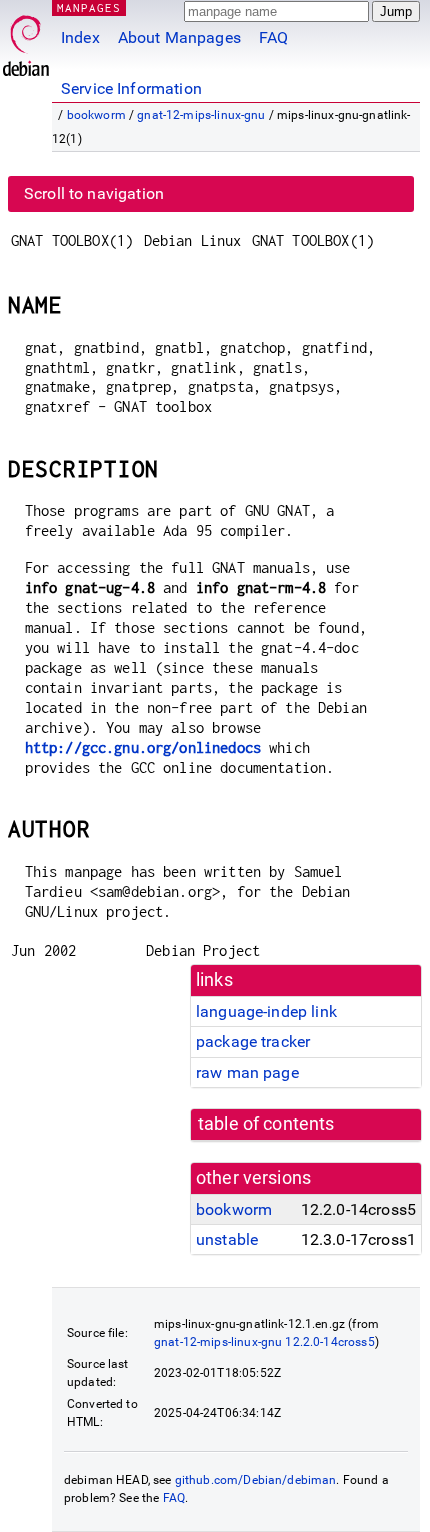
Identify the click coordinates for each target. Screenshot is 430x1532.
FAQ (273, 37)
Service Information (131, 88)
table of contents (266, 1124)
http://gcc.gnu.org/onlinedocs (143, 747)
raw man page (247, 1072)
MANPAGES (89, 7)
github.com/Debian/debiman (256, 1480)
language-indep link (266, 1011)
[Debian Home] (26, 40)
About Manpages (179, 37)
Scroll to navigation (94, 193)
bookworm (96, 115)
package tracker (253, 1041)
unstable (227, 1239)
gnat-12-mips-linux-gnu (201, 115)
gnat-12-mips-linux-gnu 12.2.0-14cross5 (264, 1342)
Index (80, 37)
